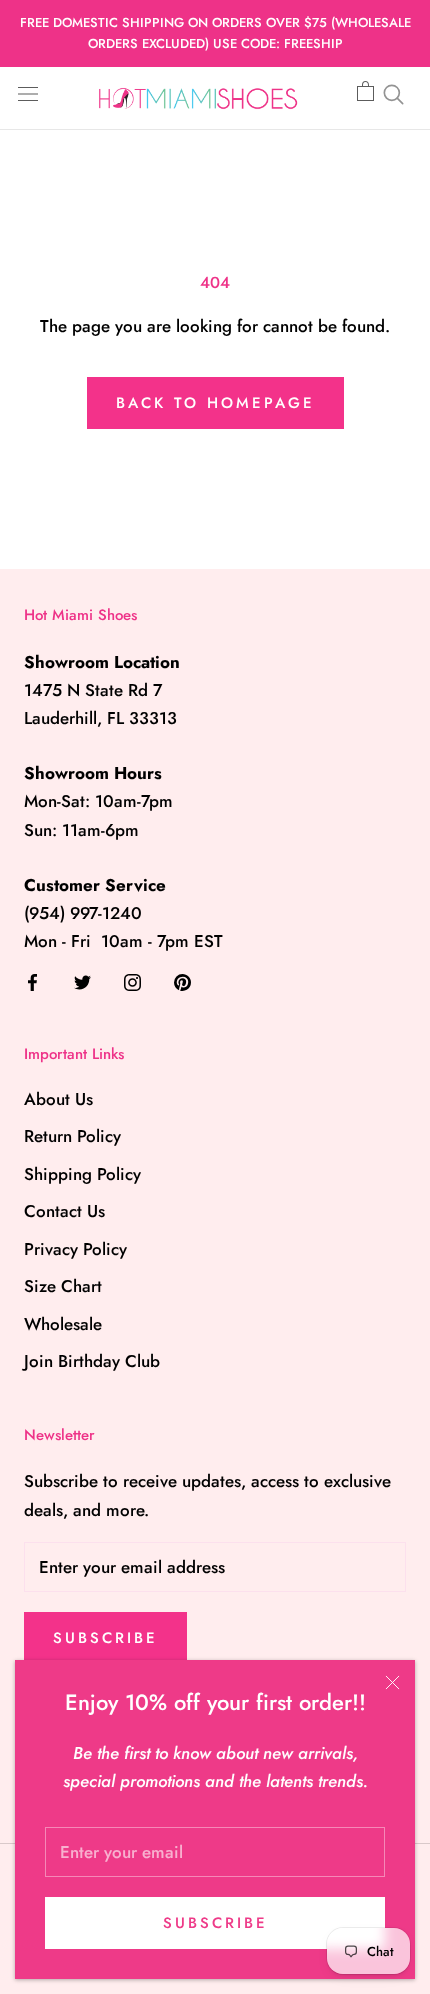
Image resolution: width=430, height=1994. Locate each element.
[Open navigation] (28, 92)
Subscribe (215, 1923)
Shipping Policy (82, 1174)
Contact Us (64, 1211)
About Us (58, 1099)
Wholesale (63, 1324)
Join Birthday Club (92, 1361)
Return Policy (72, 1136)
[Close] (392, 1682)
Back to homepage (215, 403)
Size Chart (63, 1286)
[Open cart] (365, 92)
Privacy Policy (75, 1249)
